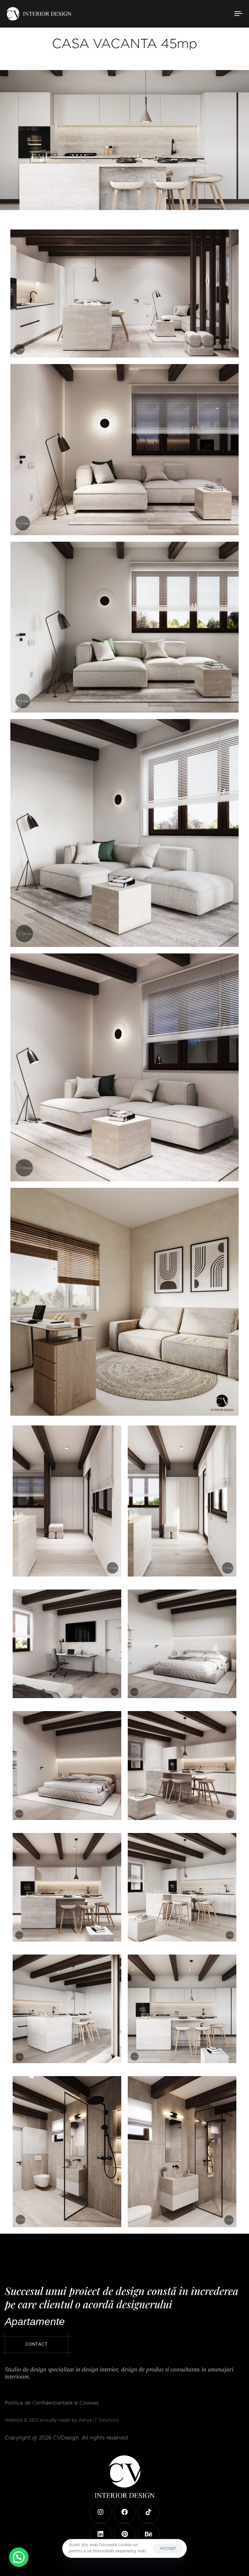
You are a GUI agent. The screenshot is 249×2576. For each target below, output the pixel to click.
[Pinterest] (124, 2534)
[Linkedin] (101, 2534)
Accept (168, 2548)
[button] (19, 2557)
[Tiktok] (148, 2512)
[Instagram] (101, 2512)
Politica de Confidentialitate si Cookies (52, 2403)
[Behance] (148, 2534)
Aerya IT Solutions (99, 2420)
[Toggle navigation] (203, 14)
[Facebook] (124, 2512)
